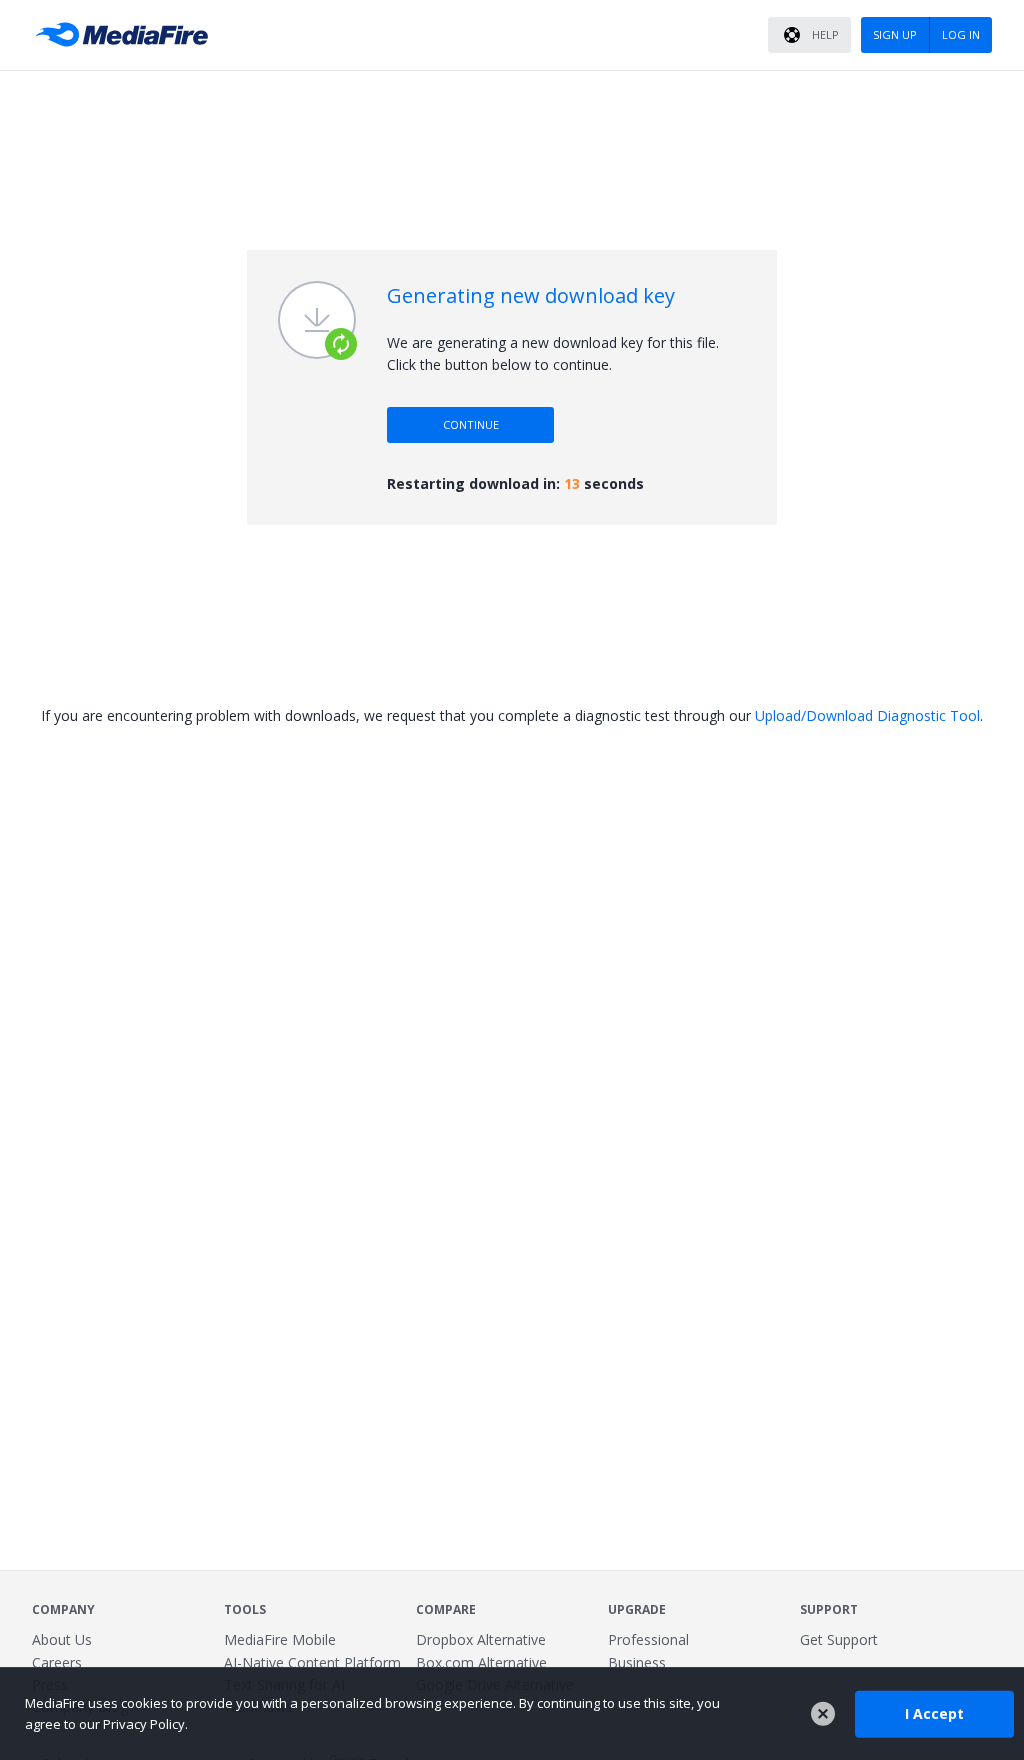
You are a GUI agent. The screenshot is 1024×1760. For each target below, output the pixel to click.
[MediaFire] (127, 35)
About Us (62, 1639)
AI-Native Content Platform (312, 1662)
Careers (57, 1662)
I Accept (934, 1713)
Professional (648, 1639)
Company (63, 1609)
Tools (245, 1609)
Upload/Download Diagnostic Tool (867, 715)
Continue (471, 424)
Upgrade (637, 1609)
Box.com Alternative (481, 1662)
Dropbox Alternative (481, 1639)
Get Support (839, 1639)
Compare (446, 1609)
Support (829, 1609)
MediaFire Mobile (280, 1639)
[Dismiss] (823, 1714)
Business (637, 1662)
